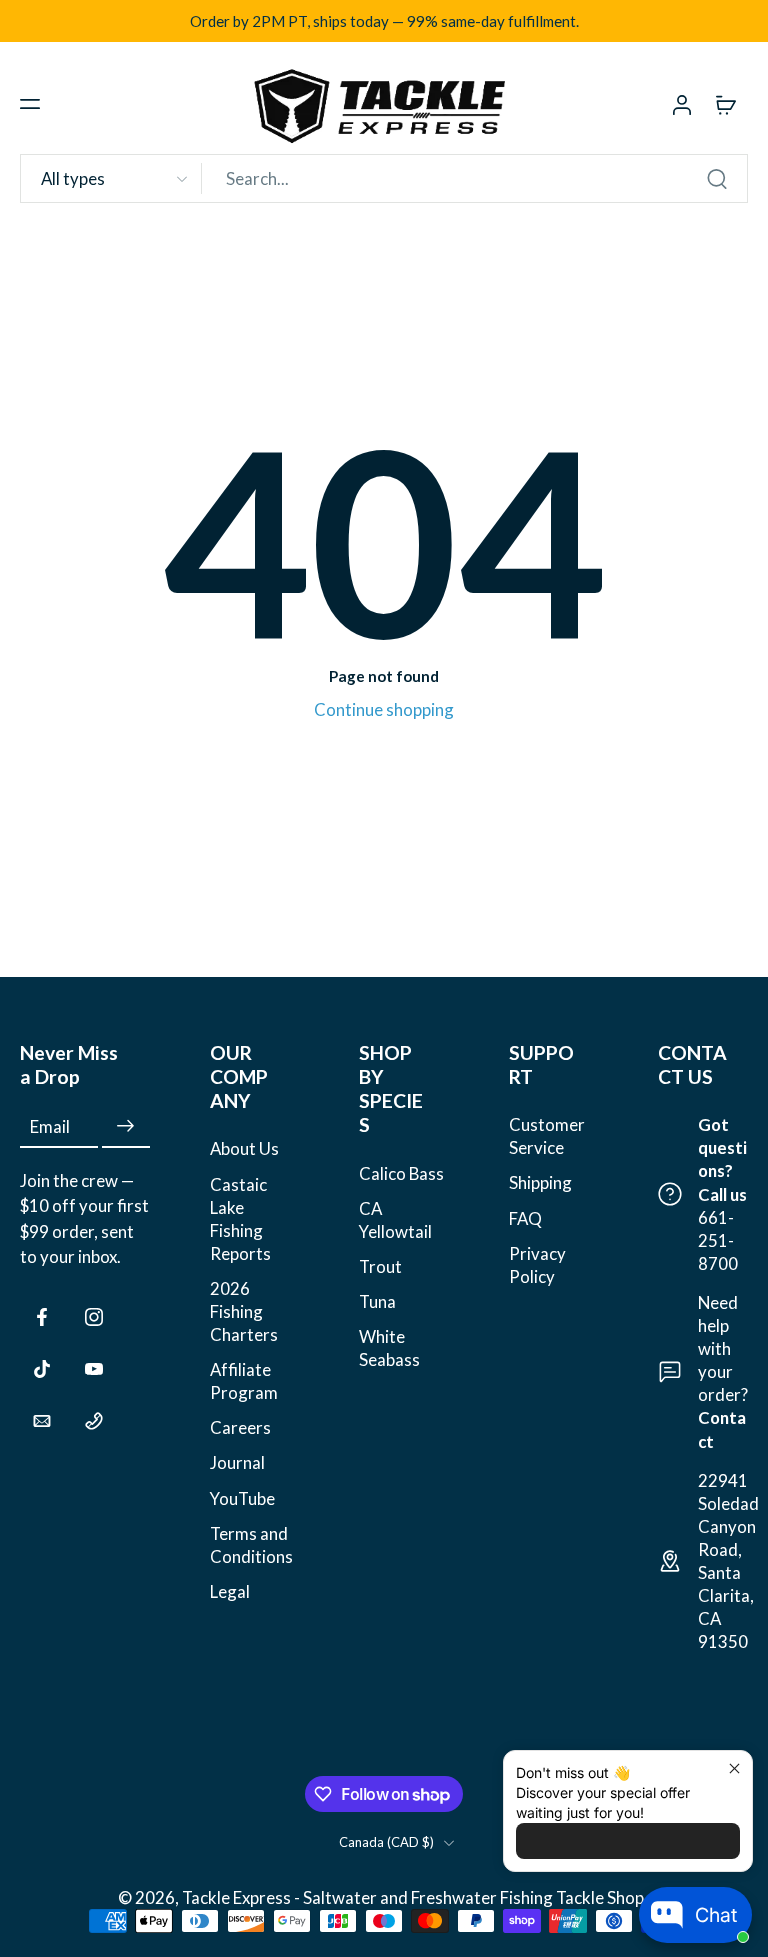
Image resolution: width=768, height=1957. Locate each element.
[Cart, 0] (726, 104)
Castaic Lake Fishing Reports (240, 1219)
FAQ (525, 1218)
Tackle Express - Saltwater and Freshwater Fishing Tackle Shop (414, 1897)
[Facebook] (42, 1317)
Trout (380, 1266)
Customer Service (547, 1136)
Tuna (377, 1301)
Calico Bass (401, 1173)
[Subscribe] (126, 1126)
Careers (240, 1428)
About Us (244, 1149)
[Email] (42, 1421)
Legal (230, 1591)
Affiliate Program (244, 1381)
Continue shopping (384, 709)
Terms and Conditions (251, 1545)
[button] (30, 104)
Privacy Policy (537, 1265)
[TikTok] (42, 1369)
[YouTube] (94, 1369)
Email (50, 1126)
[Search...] (717, 179)
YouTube (242, 1498)
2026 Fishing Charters (244, 1311)
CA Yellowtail (395, 1220)
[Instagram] (94, 1317)
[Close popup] (734, 1768)
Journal (237, 1463)
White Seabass (389, 1348)
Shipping (540, 1183)
